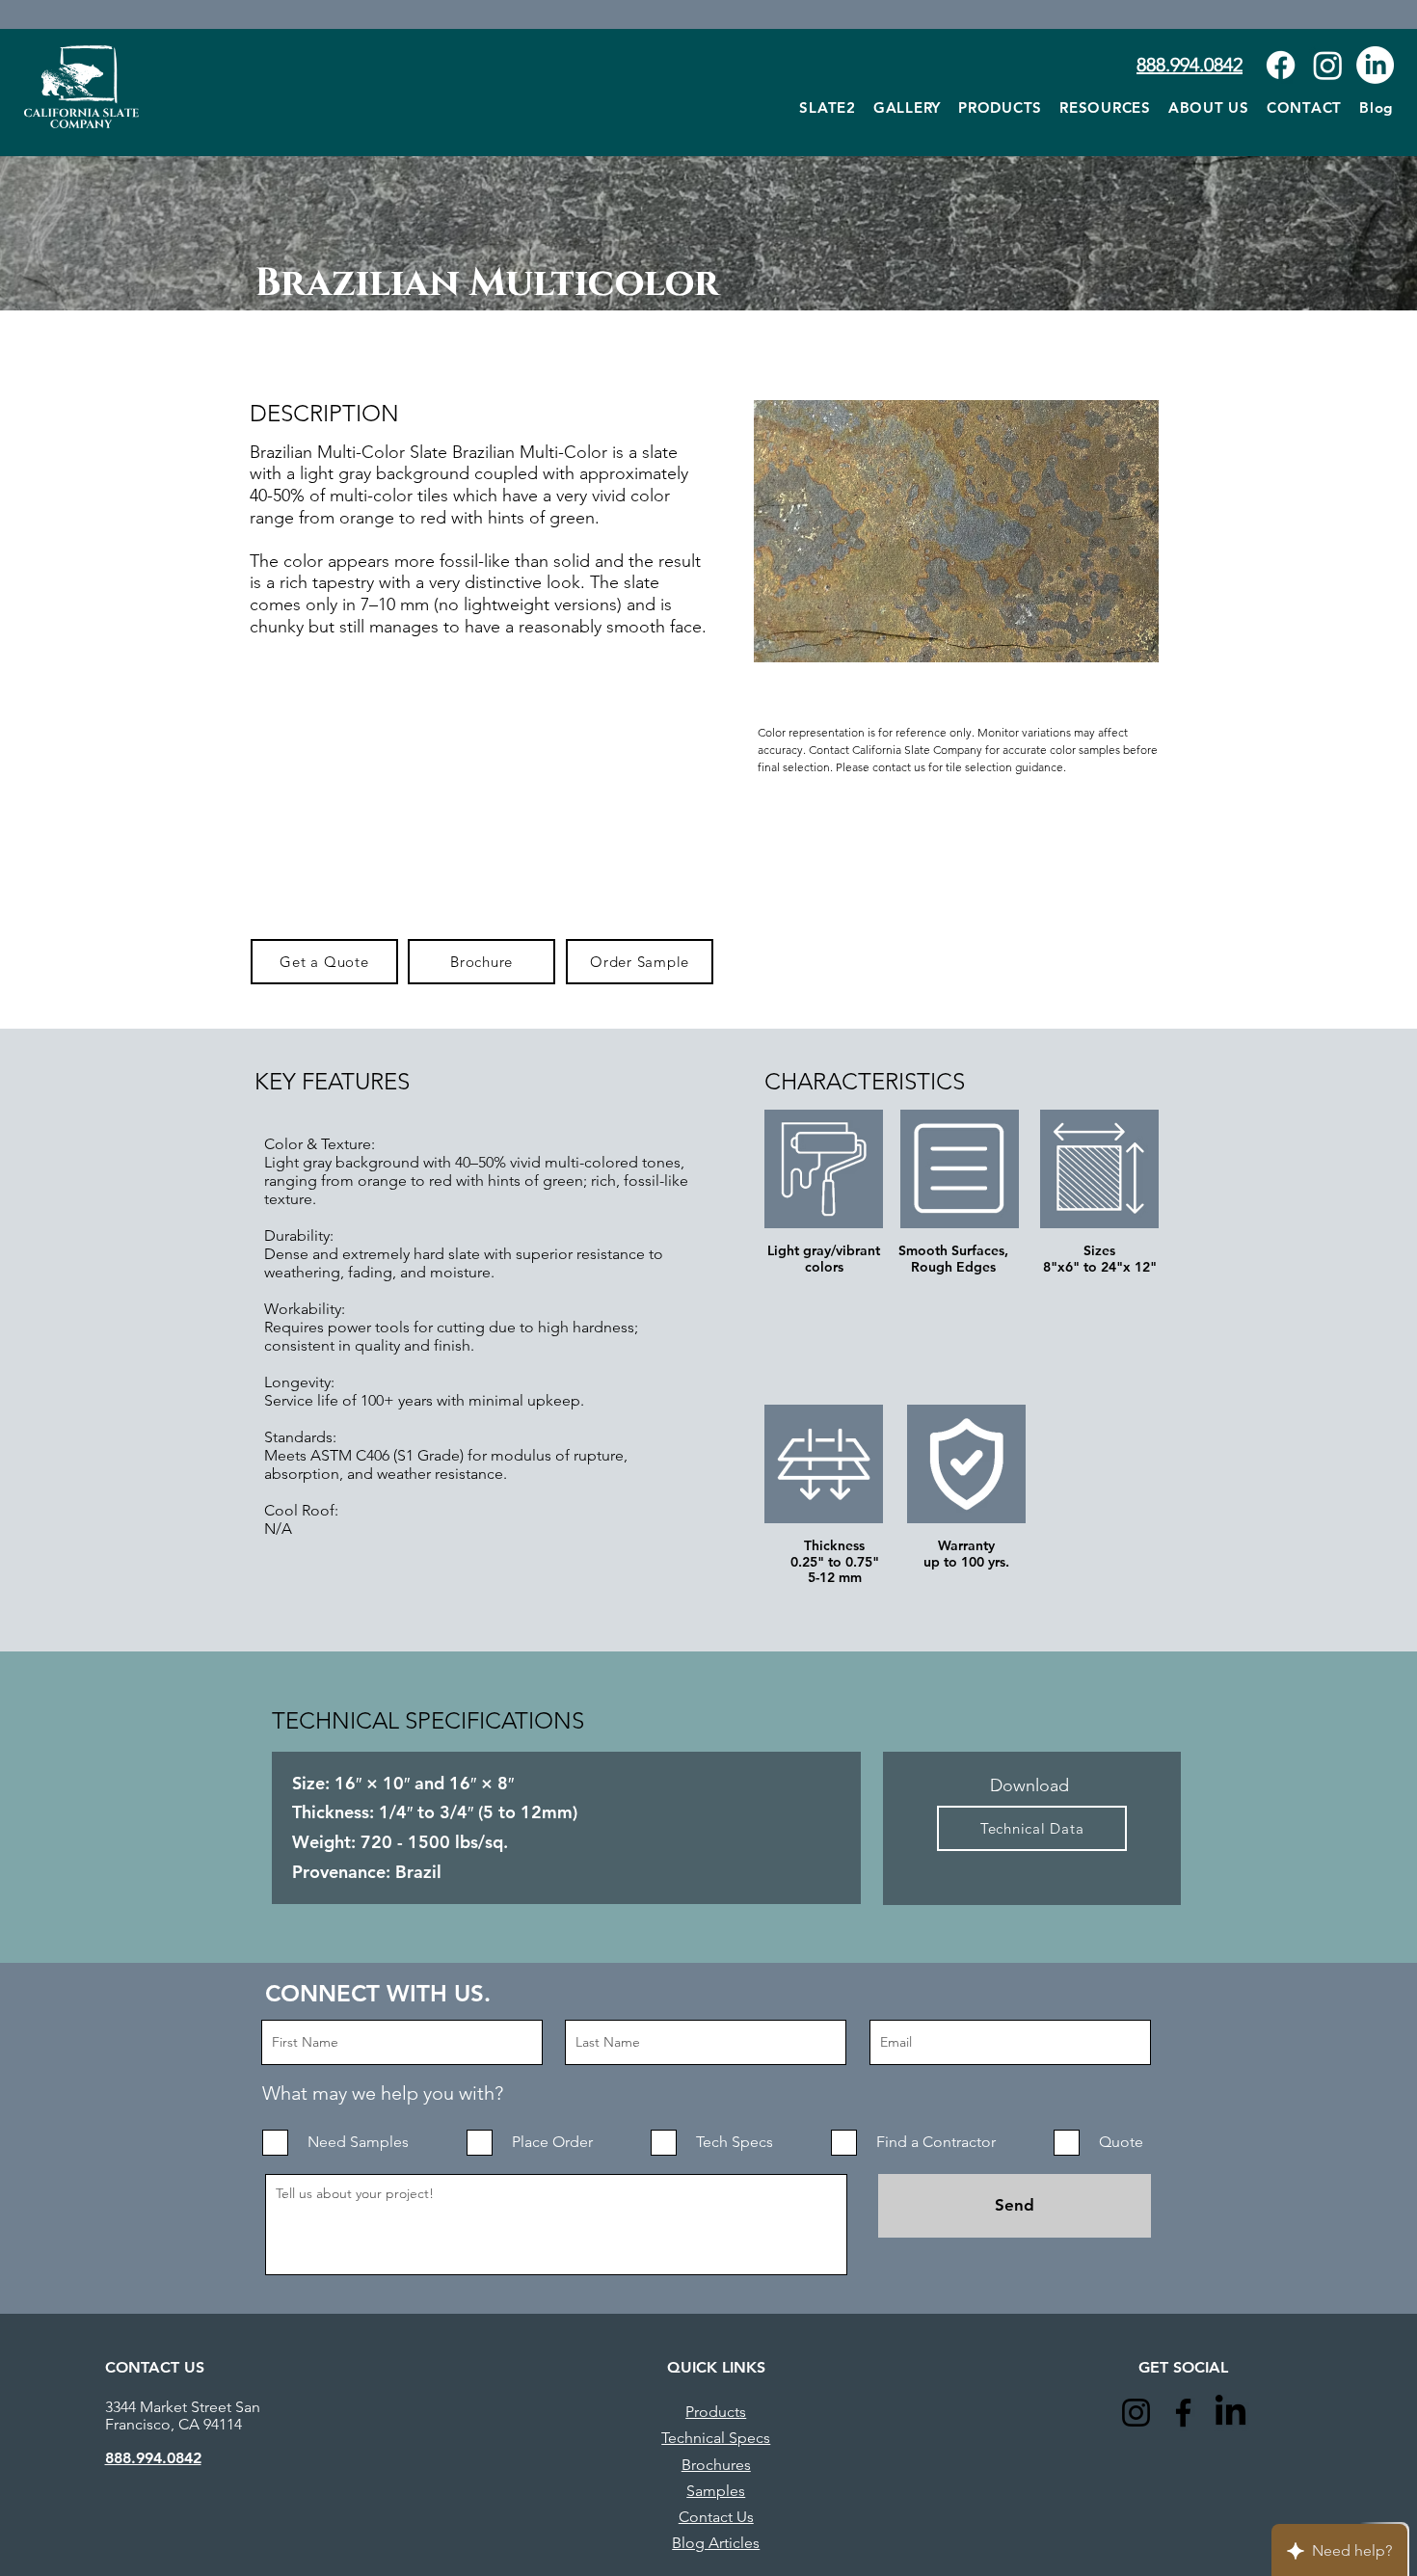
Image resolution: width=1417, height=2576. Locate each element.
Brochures (716, 2465)
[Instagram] (1328, 65)
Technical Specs (716, 2438)
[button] (1105, 107)
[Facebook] (1281, 65)
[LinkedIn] (1375, 65)
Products (716, 2412)
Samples (716, 2491)
